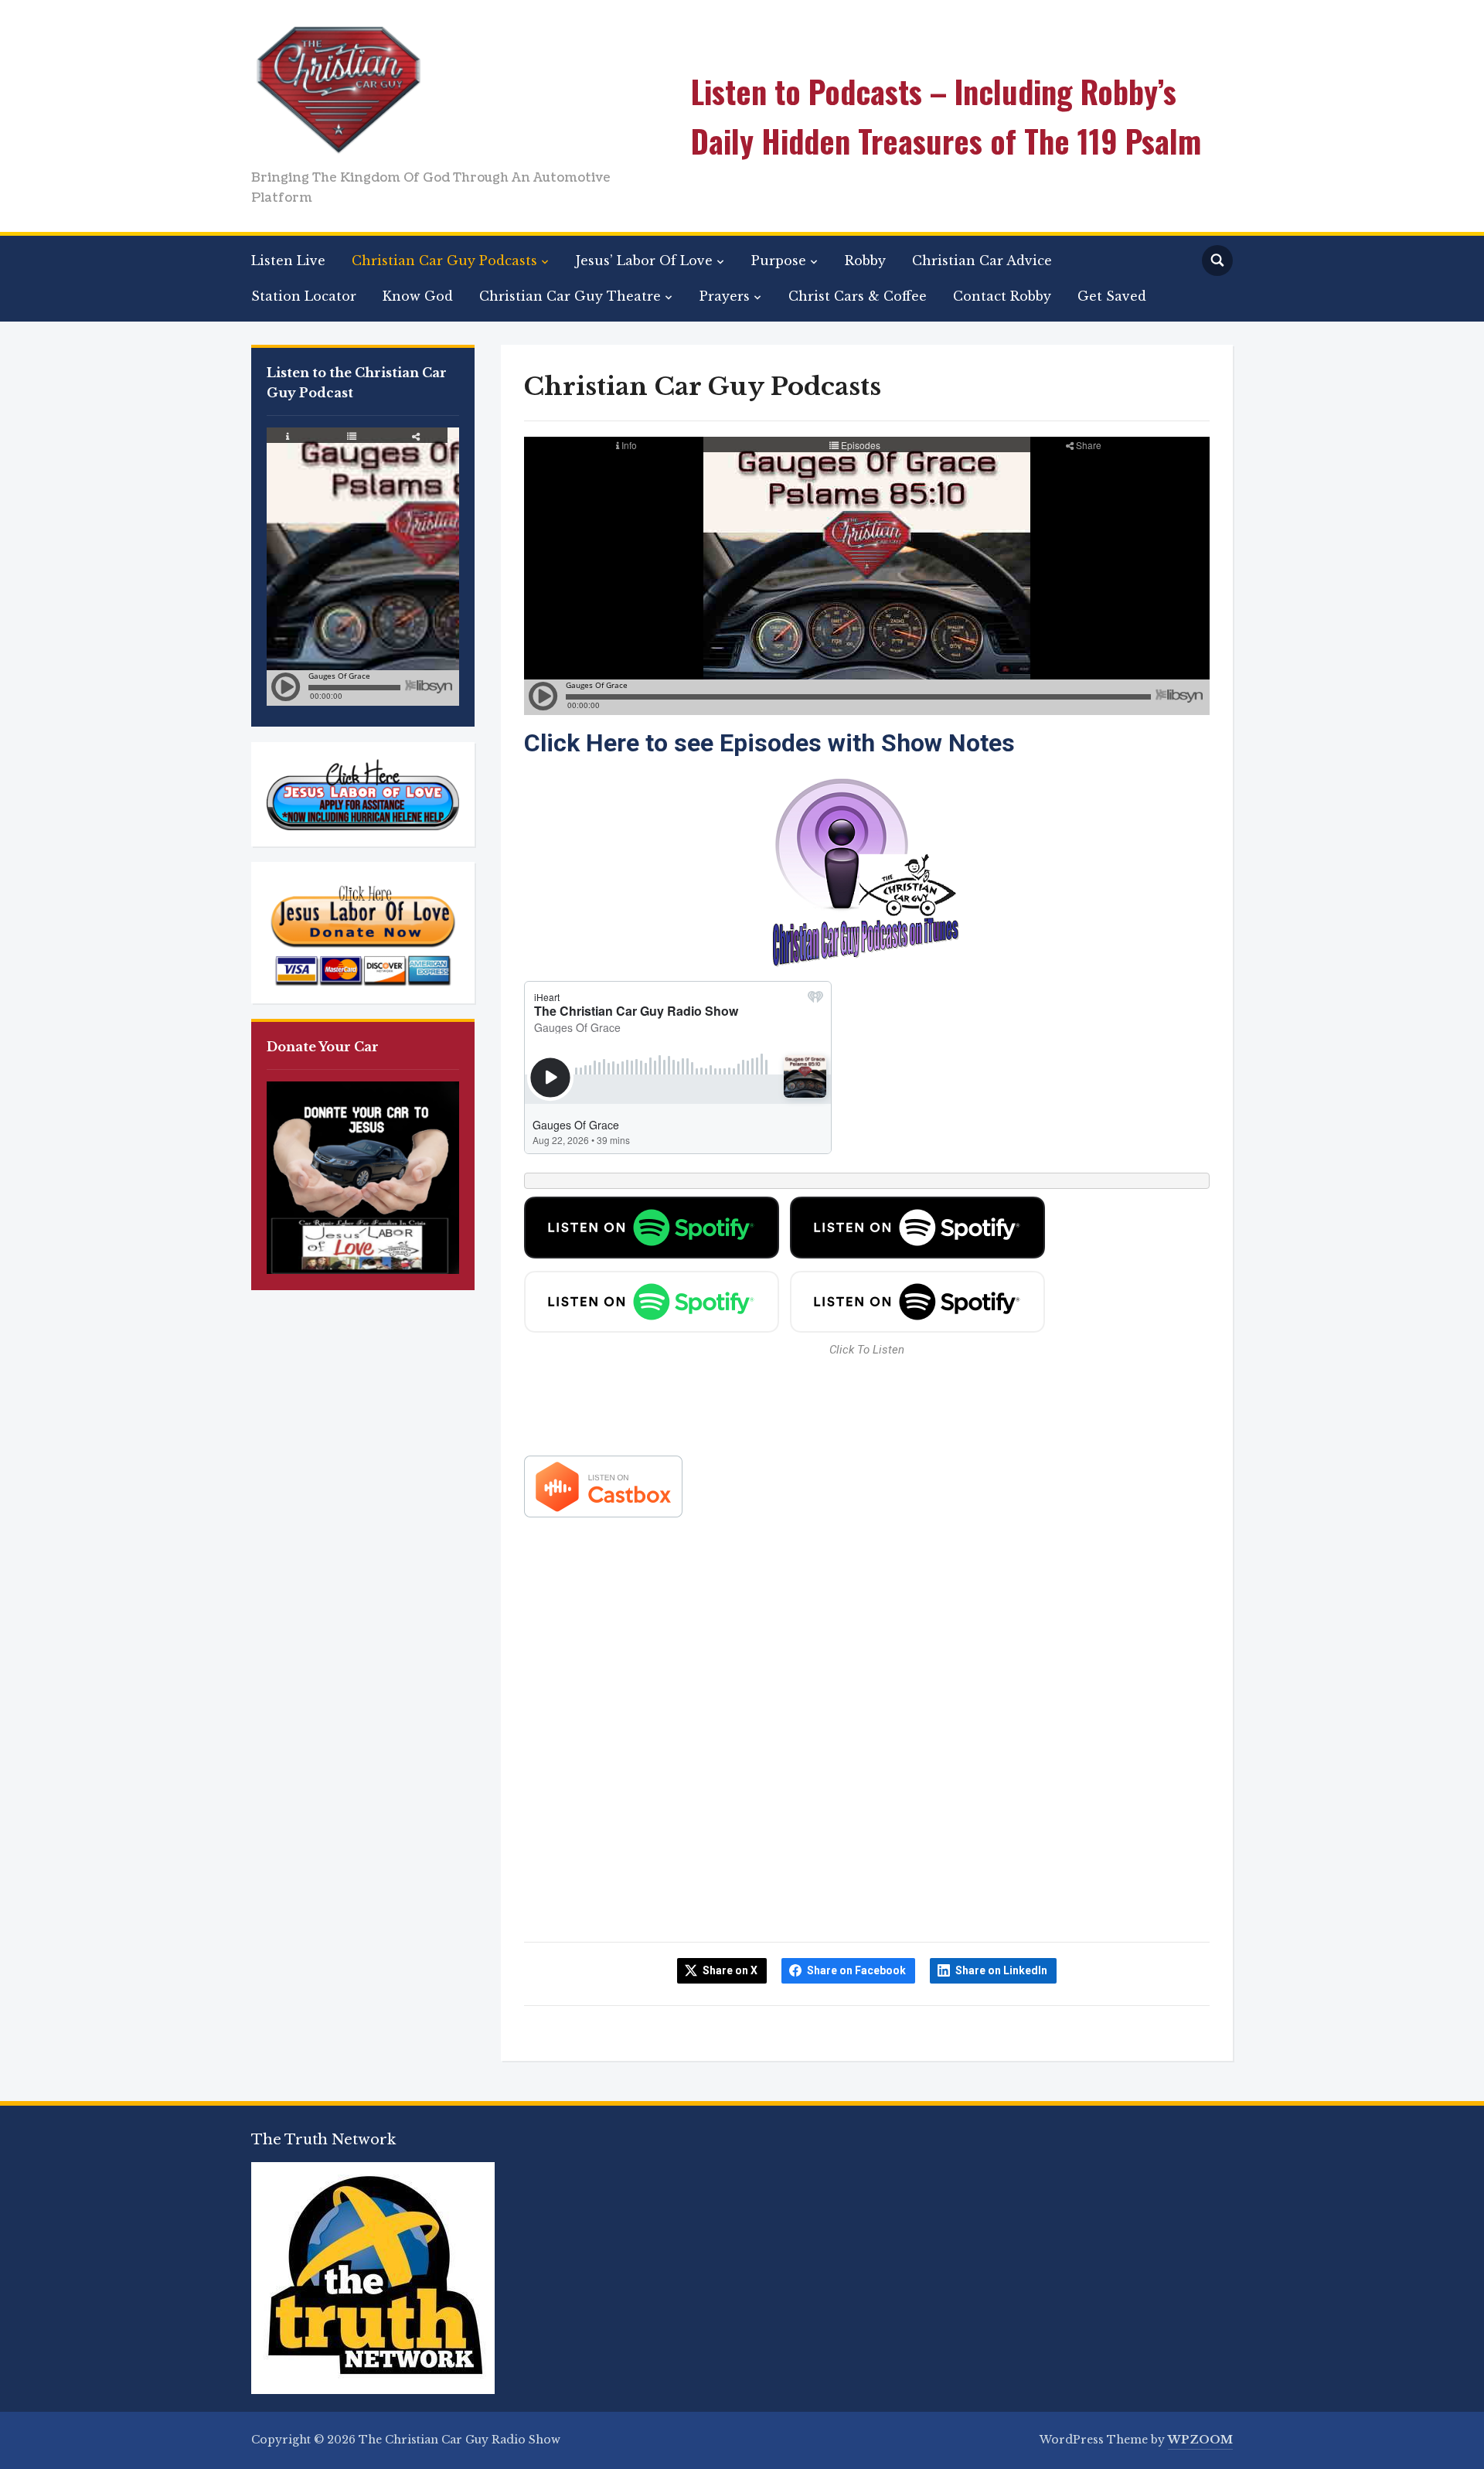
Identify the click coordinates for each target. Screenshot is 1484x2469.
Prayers (725, 296)
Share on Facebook (856, 1970)
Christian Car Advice (982, 261)
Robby (865, 261)
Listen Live (288, 261)
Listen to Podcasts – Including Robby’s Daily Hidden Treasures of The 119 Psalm (946, 116)
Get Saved (1112, 296)
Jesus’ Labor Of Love (644, 261)
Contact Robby (1002, 296)
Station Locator (304, 296)
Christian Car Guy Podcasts (444, 261)
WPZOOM (1200, 2440)
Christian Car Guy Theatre (570, 296)
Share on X (730, 1970)
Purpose (779, 261)
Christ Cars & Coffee (858, 296)
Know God (418, 296)
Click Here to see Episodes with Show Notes (769, 743)
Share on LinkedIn (1001, 1970)
